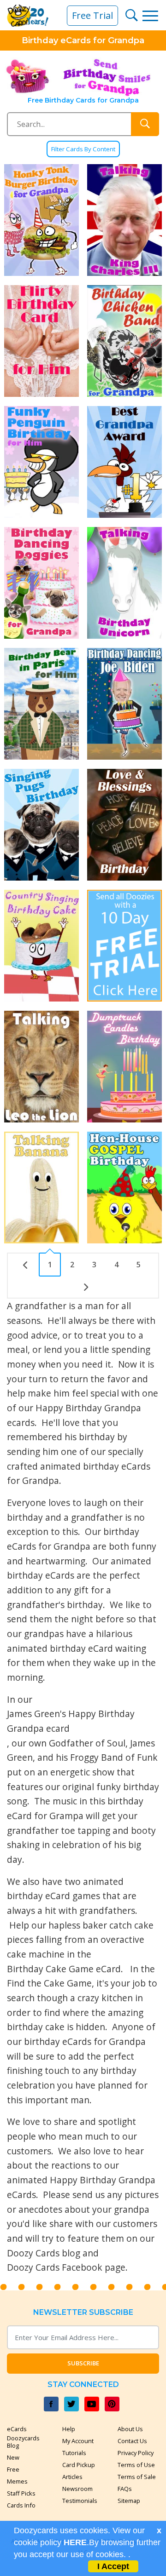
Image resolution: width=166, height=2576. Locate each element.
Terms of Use (136, 2465)
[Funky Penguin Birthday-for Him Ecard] (41, 462)
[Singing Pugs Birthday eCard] (41, 825)
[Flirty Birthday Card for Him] (41, 341)
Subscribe (83, 2363)
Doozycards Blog (23, 2442)
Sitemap (129, 2501)
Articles (72, 2477)
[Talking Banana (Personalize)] (41, 1188)
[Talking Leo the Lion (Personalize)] (41, 1067)
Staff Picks (21, 2493)
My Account (78, 2441)
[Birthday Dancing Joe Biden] (125, 704)
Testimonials (80, 2501)
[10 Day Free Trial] (125, 946)
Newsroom (77, 2489)
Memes (17, 2481)
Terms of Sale (137, 2477)
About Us (130, 2429)
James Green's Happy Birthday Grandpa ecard (71, 1721)
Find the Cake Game (49, 1983)
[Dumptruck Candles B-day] (125, 1067)
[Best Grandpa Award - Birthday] (125, 462)
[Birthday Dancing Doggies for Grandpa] (41, 583)
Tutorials (74, 2453)
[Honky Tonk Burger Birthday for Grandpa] (41, 220)
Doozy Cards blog (44, 2253)
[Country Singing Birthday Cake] (41, 946)
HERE (75, 2542)
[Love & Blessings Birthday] (125, 825)
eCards (17, 2429)
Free (13, 2469)
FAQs (125, 2489)
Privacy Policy (136, 2453)
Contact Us (132, 2441)
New (13, 2457)
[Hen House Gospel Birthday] (125, 1188)
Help (69, 2429)
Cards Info (21, 2505)
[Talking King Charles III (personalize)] (125, 220)
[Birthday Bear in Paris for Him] (41, 704)
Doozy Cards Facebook (55, 2267)
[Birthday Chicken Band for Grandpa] (125, 341)
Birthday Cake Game (50, 1969)
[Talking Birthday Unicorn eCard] (125, 583)
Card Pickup (79, 2465)
